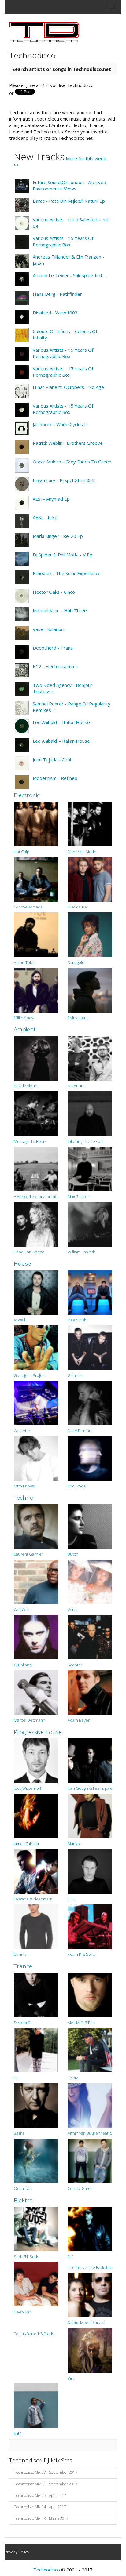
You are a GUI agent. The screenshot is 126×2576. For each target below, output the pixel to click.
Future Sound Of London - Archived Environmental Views (69, 185)
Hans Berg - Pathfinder (57, 294)
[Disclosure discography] (90, 879)
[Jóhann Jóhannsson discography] (90, 1113)
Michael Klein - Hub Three (60, 610)
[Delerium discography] (90, 1058)
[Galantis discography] (90, 1347)
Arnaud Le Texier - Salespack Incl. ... (70, 275)
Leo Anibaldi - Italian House (61, 722)
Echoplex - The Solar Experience (67, 573)
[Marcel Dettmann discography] (36, 1692)
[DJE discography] (90, 2228)
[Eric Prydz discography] (90, 1458)
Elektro (23, 2200)
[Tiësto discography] (90, 2049)
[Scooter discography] (90, 1636)
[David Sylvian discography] (36, 1058)
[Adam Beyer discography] (90, 1692)
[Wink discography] (90, 1581)
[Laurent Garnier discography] (36, 1526)
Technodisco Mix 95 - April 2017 (40, 2496)
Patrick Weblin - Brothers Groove (68, 443)
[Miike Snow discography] (36, 990)
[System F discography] (36, 1994)
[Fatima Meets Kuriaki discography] (90, 2295)
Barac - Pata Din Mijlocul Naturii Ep (69, 201)
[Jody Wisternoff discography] (36, 1760)
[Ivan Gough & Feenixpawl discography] (90, 1760)
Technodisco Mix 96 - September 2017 (46, 2484)
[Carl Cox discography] (36, 1581)
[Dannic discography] (36, 1926)
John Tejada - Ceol (52, 759)
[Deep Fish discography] (36, 2284)
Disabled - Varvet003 (55, 313)
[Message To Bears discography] (36, 1113)
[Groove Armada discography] (36, 879)
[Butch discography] (90, 1526)
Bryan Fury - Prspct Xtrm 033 (64, 480)
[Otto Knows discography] (36, 1458)
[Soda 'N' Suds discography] (36, 2228)
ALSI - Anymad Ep (51, 499)
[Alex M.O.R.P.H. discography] (90, 1994)
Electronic (27, 795)
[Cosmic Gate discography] (90, 2160)
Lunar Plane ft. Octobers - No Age (68, 387)
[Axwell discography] (36, 1292)
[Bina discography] (90, 2350)
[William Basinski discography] (90, 1224)
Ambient (25, 1029)
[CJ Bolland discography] (36, 1636)
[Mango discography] (90, 1815)
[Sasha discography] (36, 2105)
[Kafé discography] (36, 2405)
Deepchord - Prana (53, 648)
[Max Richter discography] (90, 1168)
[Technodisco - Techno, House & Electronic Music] (44, 32)
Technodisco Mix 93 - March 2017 (41, 2518)
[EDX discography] (90, 1871)
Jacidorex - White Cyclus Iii (60, 424)
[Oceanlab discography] (36, 2160)
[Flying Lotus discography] (90, 990)
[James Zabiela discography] (36, 1815)
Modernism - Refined (55, 778)
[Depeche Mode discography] (90, 824)
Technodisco (47, 2570)
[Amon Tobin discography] (36, 934)
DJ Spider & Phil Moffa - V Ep (63, 555)
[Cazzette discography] (36, 1402)
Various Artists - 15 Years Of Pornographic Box (63, 241)
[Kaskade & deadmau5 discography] (36, 1871)
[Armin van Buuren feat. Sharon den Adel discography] (90, 2105)
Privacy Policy (17, 2552)
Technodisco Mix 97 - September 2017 (46, 2472)
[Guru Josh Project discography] (36, 1347)
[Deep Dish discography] (90, 1292)
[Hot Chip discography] (36, 824)
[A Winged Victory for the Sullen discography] (36, 1168)
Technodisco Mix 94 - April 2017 (40, 2507)
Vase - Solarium (49, 629)
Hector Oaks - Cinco (54, 592)
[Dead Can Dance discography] (36, 1224)
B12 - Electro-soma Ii (55, 666)
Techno (24, 1498)
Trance (23, 1966)
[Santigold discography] (90, 934)
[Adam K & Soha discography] (90, 1926)
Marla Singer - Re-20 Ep (58, 536)
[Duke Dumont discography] (90, 1402)
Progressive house (38, 1732)
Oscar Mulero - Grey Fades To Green (72, 462)
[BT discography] (36, 2049)
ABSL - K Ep (45, 517)
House (22, 1263)
